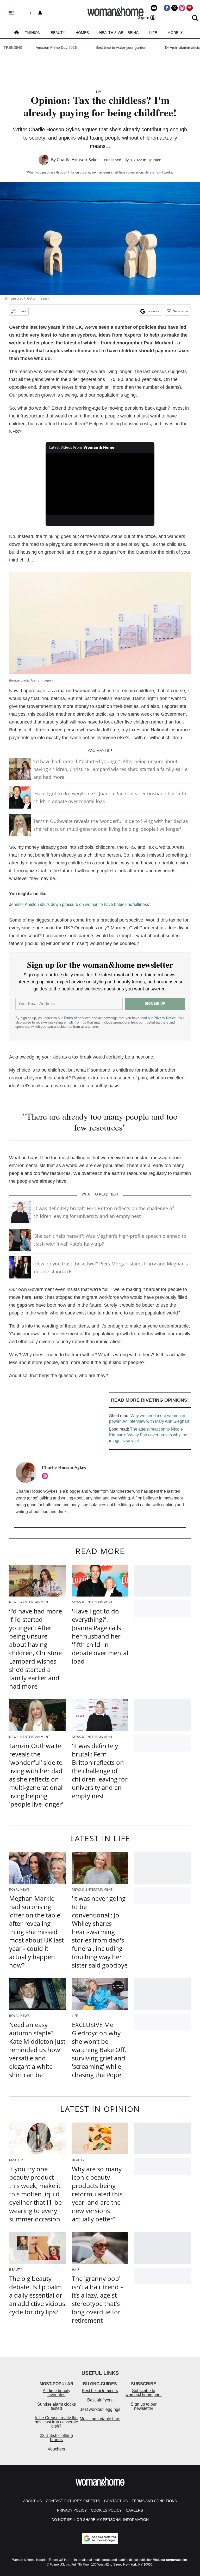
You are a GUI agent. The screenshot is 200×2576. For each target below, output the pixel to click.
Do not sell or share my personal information (100, 2520)
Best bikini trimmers (100, 2391)
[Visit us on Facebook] (167, 8)
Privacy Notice (165, 1018)
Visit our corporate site (170, 2560)
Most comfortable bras (100, 2419)
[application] (100, 484)
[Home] (17, 33)
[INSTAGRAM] (46, 1476)
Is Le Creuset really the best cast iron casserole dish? (56, 2422)
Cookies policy (106, 2510)
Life (153, 33)
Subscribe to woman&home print (143, 2393)
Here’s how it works (158, 172)
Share (22, 311)
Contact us (116, 2501)
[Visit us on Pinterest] (190, 8)
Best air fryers (100, 2400)
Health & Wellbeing (119, 33)
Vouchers (56, 2449)
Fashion (32, 33)
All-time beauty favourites (57, 2393)
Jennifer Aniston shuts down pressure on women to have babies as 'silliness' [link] (79, 904)
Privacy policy (72, 2510)
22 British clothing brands (56, 2438)
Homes (82, 33)
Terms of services (78, 1018)
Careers (134, 2510)
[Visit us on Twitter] (174, 8)
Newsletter (181, 311)
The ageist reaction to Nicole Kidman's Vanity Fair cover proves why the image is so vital (148, 1435)
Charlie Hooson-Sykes (78, 160)
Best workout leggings (100, 2409)
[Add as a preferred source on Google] (100, 2538)
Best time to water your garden (121, 47)
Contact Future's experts (73, 2501)
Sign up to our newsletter (144, 2406)
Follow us (153, 311)
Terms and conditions (154, 2501)
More (173, 33)
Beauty (58, 33)
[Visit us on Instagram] (182, 8)
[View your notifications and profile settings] (40, 13)
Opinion (154, 160)
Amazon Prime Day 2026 (56, 47)
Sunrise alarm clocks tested (57, 2406)
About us (32, 2501)
